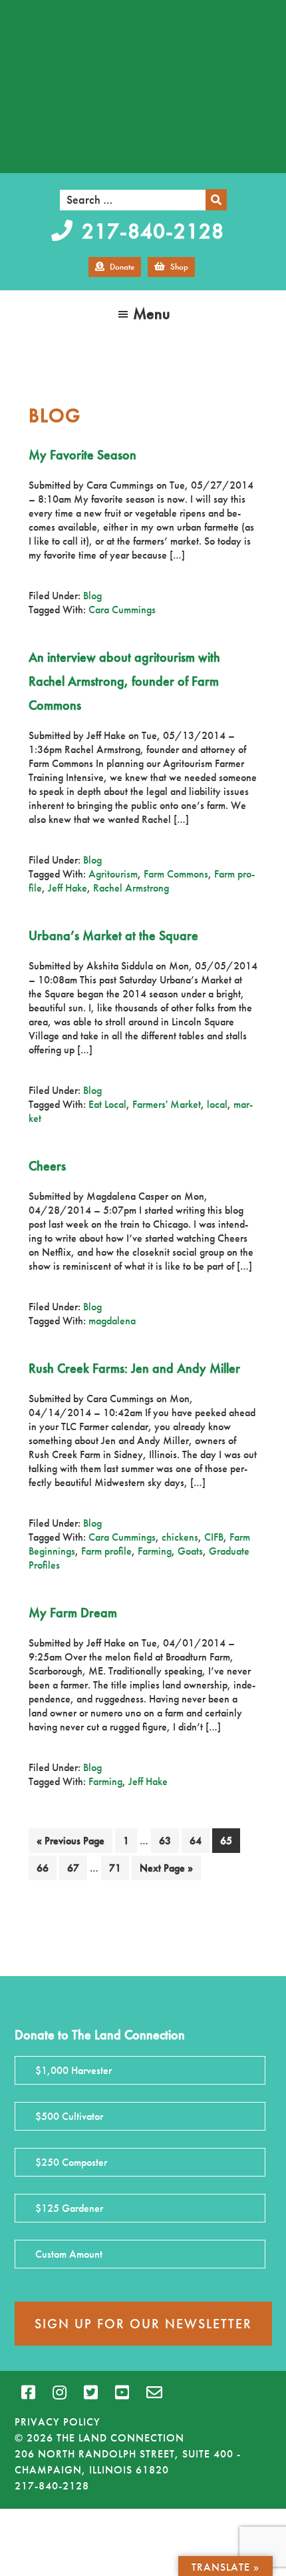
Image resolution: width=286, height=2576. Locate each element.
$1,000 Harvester (73, 2070)
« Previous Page (71, 1843)
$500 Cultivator (69, 2116)
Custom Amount (69, 2254)
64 (199, 1840)
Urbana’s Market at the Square (113, 935)
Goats (190, 1551)
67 (77, 1868)
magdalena (112, 1321)
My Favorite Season (82, 455)
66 (46, 1868)
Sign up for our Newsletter (143, 2324)
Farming (155, 1551)
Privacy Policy (58, 2422)
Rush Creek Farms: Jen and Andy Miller (134, 1368)
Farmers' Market (167, 1104)
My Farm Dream (73, 1613)
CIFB (214, 1537)
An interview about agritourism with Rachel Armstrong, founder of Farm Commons (124, 681)
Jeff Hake (68, 888)
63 (169, 1840)
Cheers (47, 1166)
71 (119, 1868)
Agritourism (113, 874)
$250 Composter (71, 2162)
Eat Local (107, 1104)
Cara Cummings (122, 610)
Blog (92, 596)
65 (230, 1840)
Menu (152, 313)
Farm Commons (176, 874)
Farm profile (106, 1551)
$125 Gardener (69, 2208)
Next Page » (166, 1870)
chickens (180, 1537)
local (217, 1104)
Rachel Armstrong (131, 888)
